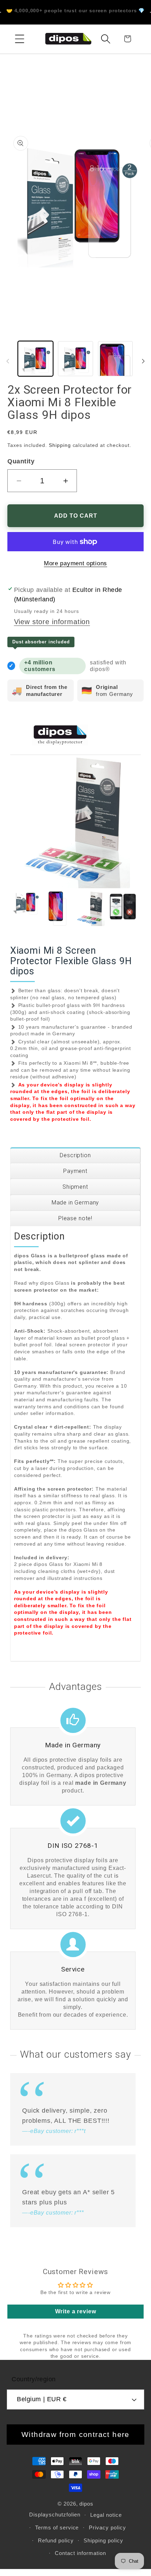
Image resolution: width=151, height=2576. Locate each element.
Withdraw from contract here (75, 2434)
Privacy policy (107, 2527)
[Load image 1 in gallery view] (35, 359)
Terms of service (57, 2527)
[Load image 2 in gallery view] (75, 359)
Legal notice (106, 2515)
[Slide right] (143, 361)
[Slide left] (8, 361)
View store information (52, 622)
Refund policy (56, 2540)
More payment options (75, 563)
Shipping (60, 445)
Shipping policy (103, 2540)
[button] (20, 39)
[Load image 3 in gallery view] (116, 359)
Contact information (80, 2553)
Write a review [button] (76, 2311)
